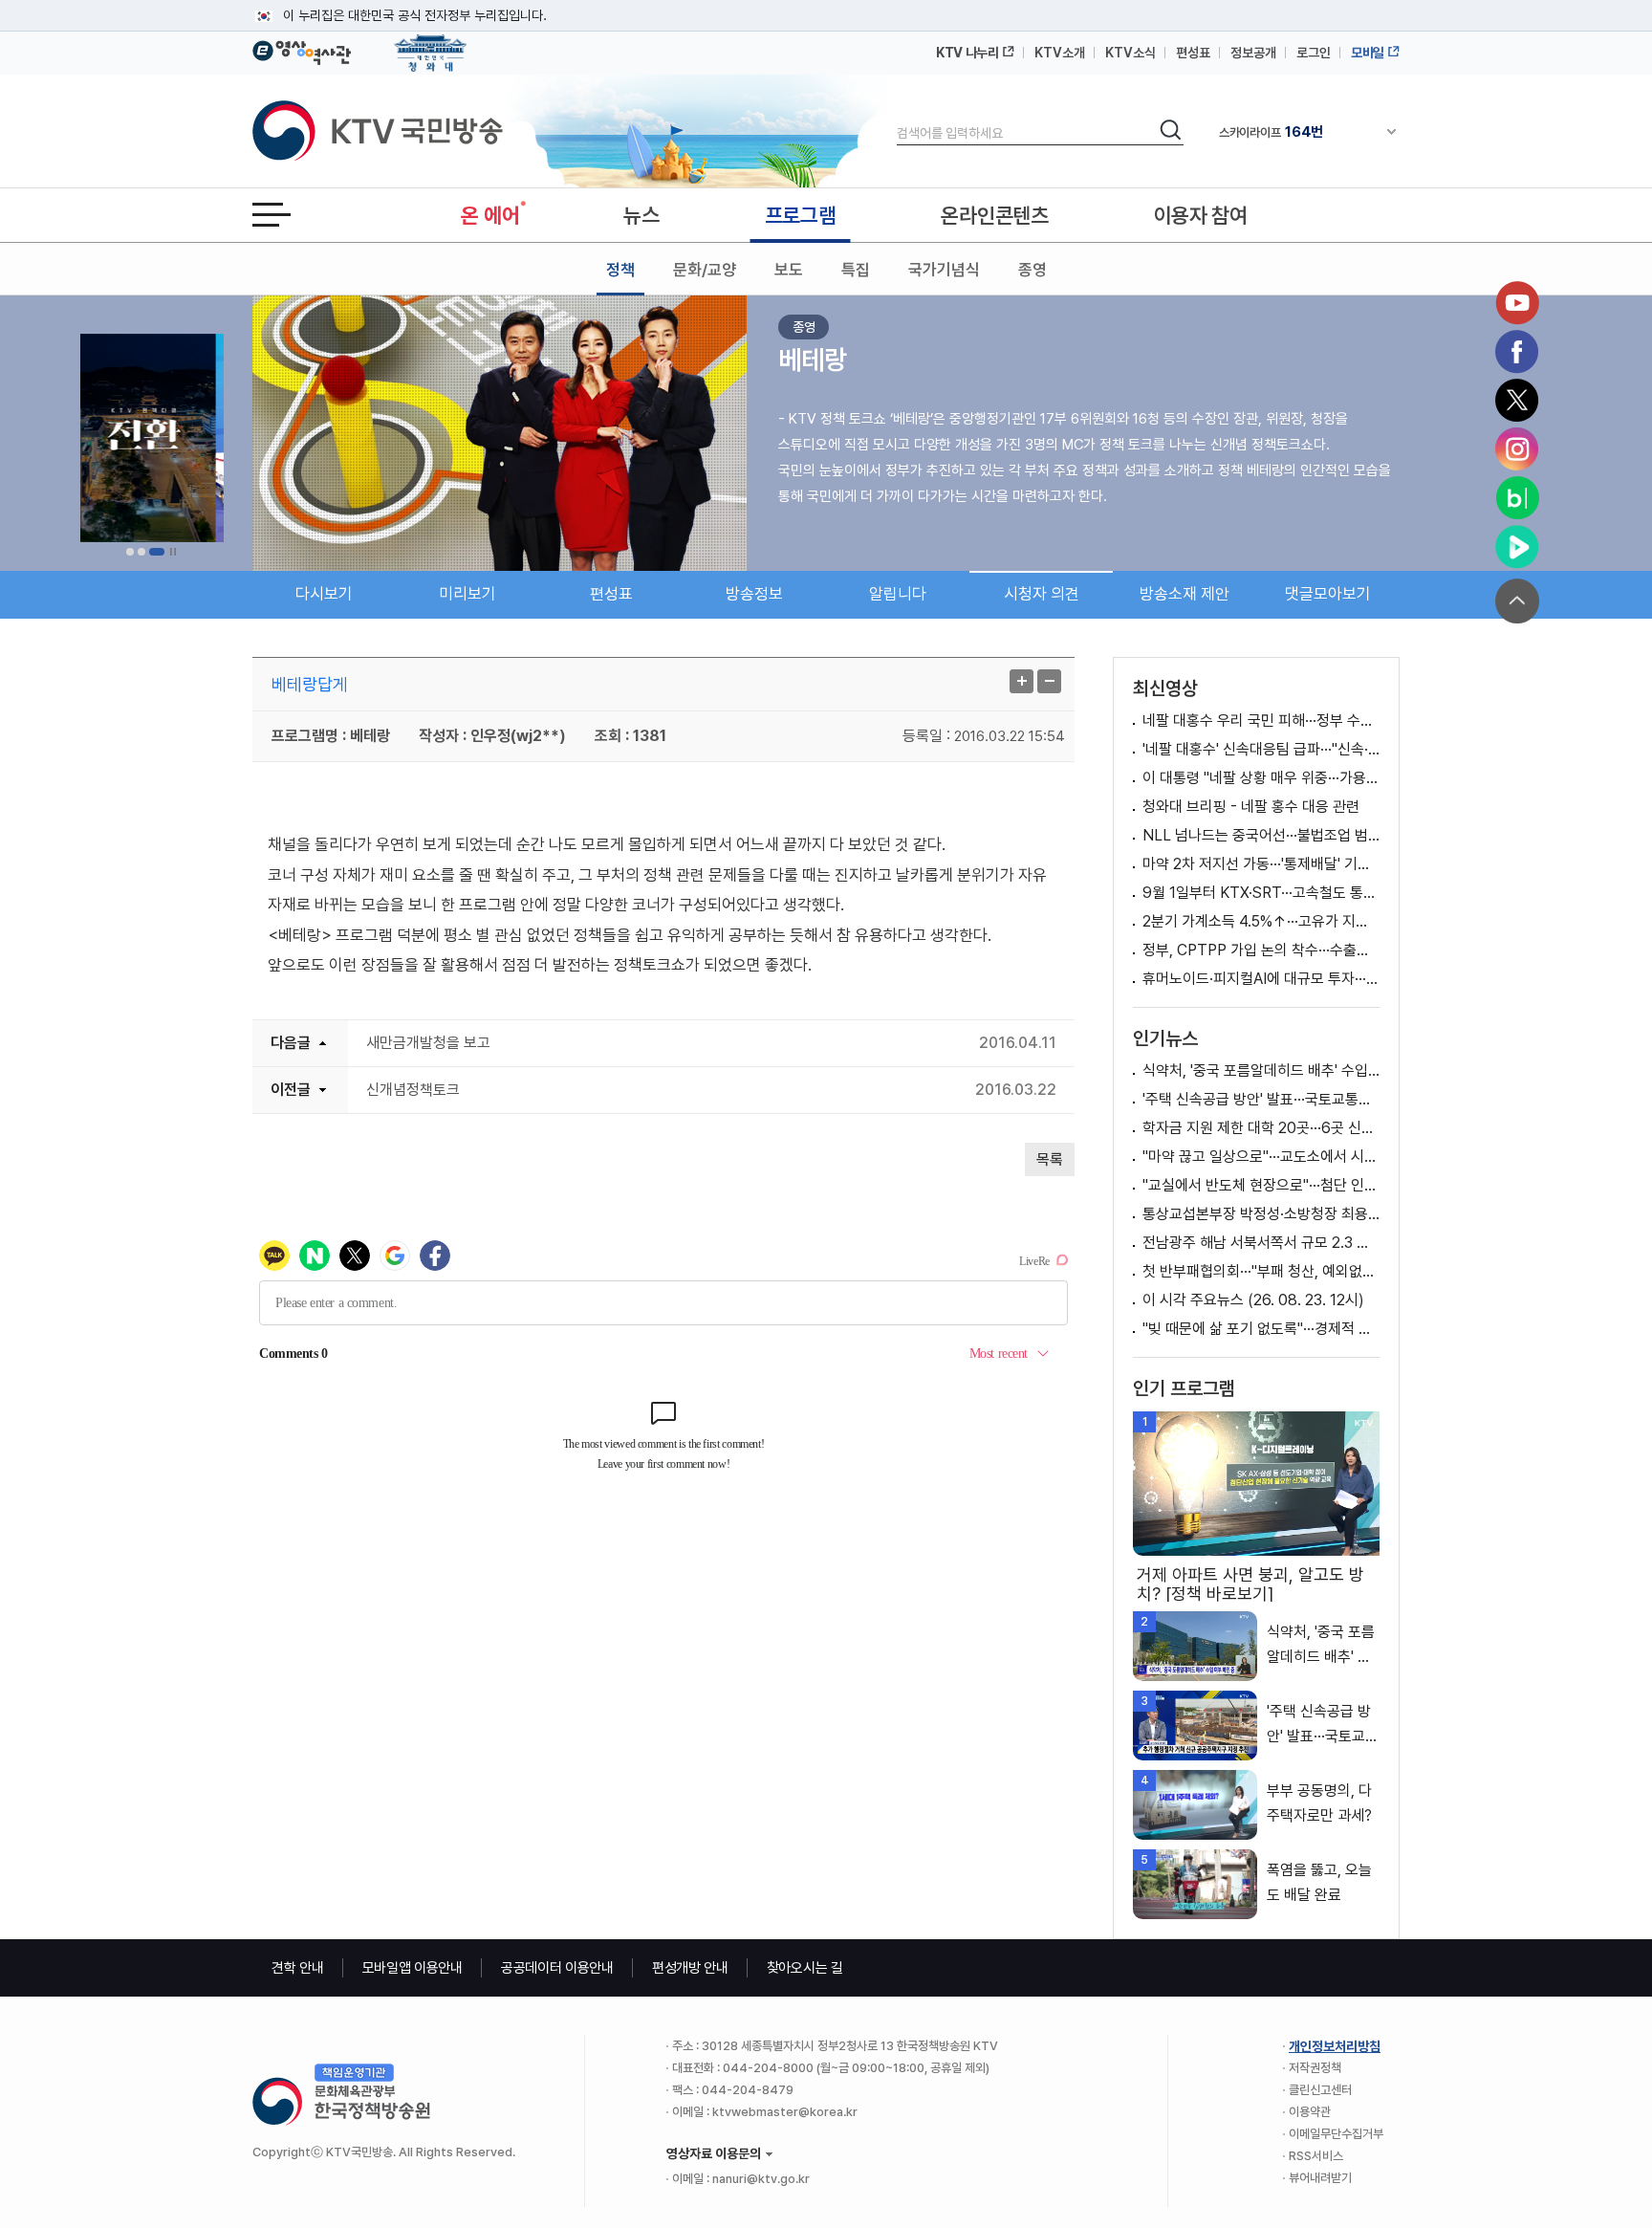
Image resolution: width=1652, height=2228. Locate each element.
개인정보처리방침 (1335, 2046)
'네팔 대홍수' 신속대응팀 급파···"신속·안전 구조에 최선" (1261, 749)
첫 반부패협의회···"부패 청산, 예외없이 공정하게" (1261, 1271)
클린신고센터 (1320, 2090)
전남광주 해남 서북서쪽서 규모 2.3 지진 (1261, 1243)
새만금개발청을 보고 (428, 1043)
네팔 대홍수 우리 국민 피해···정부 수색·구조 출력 (1261, 721)
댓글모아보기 (1328, 594)
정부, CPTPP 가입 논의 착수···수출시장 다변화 (1261, 950)
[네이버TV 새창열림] (1517, 547)
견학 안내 (298, 1968)
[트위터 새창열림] (1517, 401)
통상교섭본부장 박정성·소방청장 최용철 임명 (1261, 1214)
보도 (789, 270)
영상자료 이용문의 (714, 2153)
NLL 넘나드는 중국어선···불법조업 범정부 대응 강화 (1261, 835)
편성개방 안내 (690, 1968)
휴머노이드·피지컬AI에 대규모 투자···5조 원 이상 (1261, 979)
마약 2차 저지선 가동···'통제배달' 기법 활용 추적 (1261, 864)
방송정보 (754, 594)
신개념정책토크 (413, 1090)
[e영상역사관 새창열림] (302, 50)
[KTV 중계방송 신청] (152, 438)
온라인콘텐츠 (994, 215)
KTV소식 (1130, 53)
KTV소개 (1060, 53)
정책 (620, 270)
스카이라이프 (1271, 132)
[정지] (173, 552)
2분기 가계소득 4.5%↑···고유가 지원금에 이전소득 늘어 (1261, 921)
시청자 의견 (1042, 594)
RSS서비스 (1316, 2156)
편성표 (1193, 53)
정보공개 (1253, 53)
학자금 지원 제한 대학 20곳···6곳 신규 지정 (1261, 1128)
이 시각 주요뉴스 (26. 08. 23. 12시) (1253, 1300)
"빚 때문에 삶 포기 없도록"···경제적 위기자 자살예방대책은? (1261, 1329)
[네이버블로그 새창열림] (1517, 498)
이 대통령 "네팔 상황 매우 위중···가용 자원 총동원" (1261, 778)
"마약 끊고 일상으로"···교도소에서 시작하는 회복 (1261, 1157)
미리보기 (467, 594)
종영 (1032, 270)
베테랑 (813, 360)
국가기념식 (944, 270)
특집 (856, 270)
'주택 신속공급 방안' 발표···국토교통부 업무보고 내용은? (1261, 1099)
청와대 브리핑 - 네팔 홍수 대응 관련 (1251, 807)
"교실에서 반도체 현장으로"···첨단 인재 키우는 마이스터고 (1261, 1185)
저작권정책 (1315, 2068)
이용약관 (1310, 2112)
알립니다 (898, 594)
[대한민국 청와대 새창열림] (431, 44)
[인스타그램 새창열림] (1517, 449)
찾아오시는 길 (805, 1968)
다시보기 (324, 594)
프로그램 (801, 215)
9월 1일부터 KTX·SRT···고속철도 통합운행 (1261, 893)
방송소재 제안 (1185, 594)
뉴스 (641, 215)
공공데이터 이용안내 (557, 1968)
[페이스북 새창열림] (1517, 352)
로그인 (1314, 53)
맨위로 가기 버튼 (1517, 601)
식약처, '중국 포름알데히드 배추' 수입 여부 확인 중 (1261, 1070)
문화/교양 (705, 270)
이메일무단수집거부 (1336, 2134)
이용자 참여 (1201, 215)
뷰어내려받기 (1320, 2178)
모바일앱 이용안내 (413, 1968)
